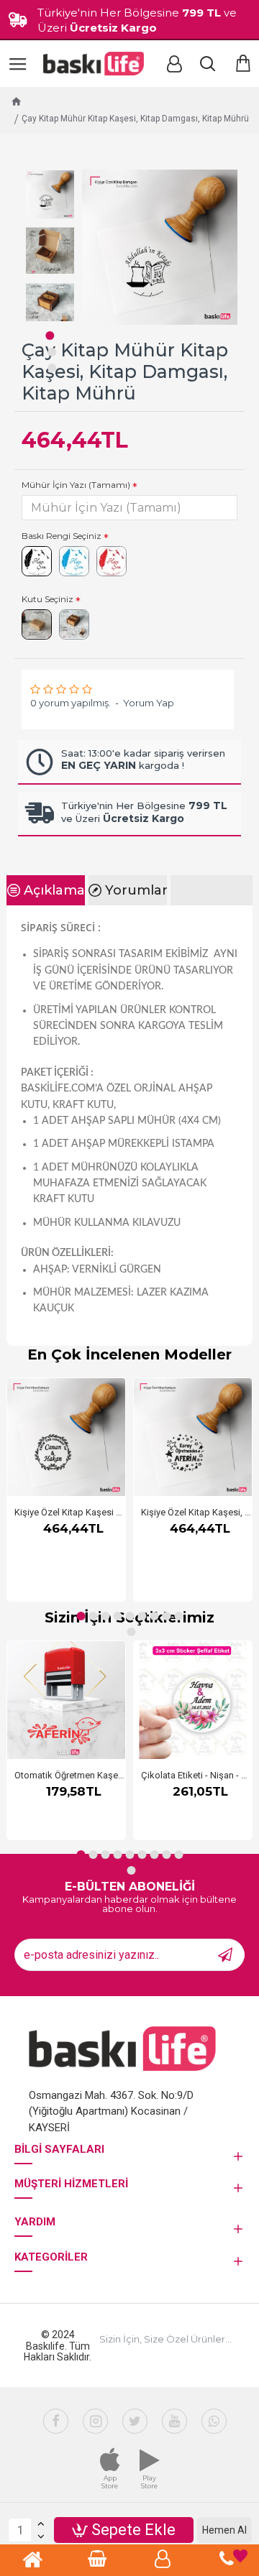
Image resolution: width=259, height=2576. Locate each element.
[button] (50, 336)
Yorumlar (136, 890)
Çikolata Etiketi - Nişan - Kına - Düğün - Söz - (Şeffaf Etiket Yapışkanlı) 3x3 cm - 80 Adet (196, 1775)
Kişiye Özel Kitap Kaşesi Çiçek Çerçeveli (70, 1512)
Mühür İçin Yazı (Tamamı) (76, 485)
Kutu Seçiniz (47, 599)
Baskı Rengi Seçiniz (62, 536)
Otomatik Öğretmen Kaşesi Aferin (70, 1775)
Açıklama (54, 890)
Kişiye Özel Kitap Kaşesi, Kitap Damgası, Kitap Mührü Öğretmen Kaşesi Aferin (196, 1512)
